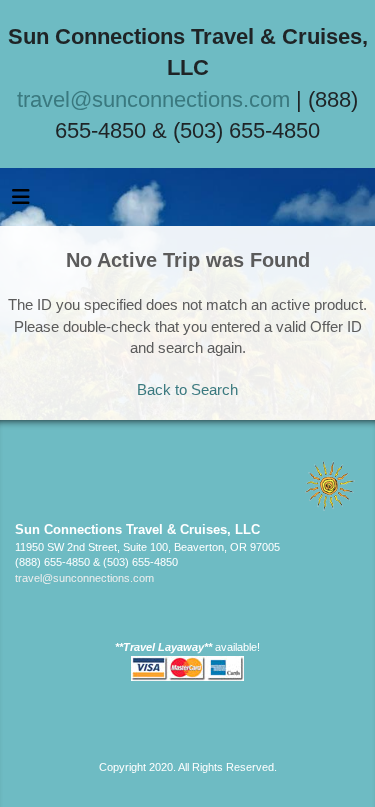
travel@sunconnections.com (153, 99)
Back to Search (187, 389)
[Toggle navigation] (21, 202)
